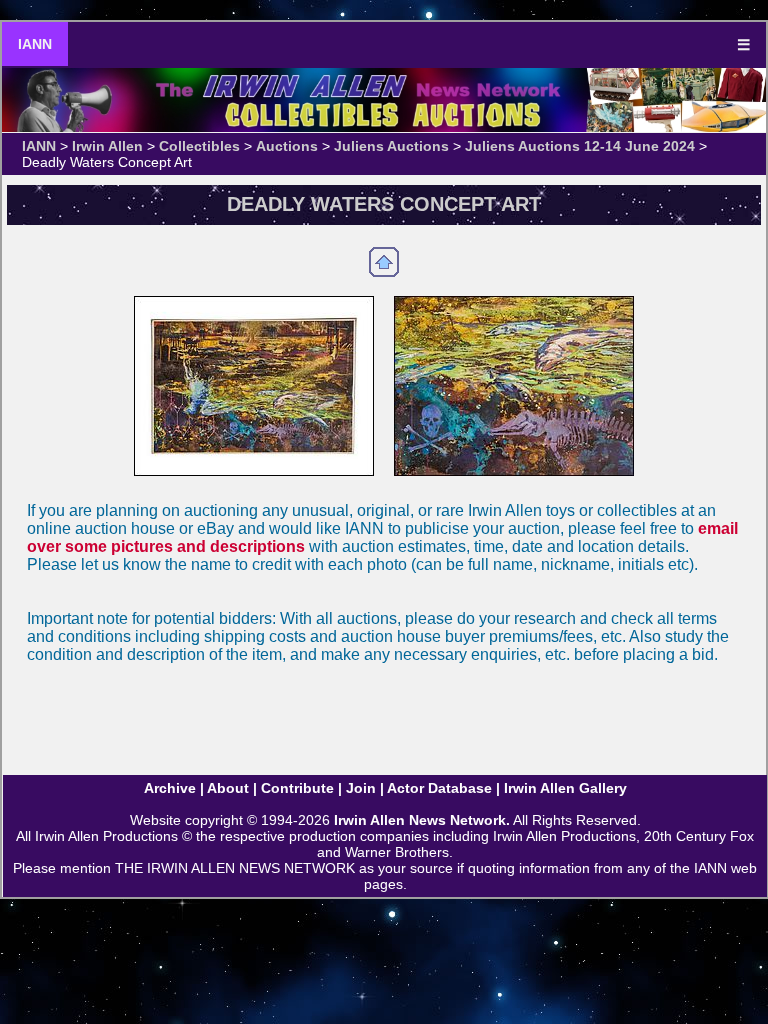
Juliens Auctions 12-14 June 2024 (580, 146)
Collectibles (199, 146)
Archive (170, 788)
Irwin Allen (107, 146)
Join (361, 788)
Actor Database (439, 788)
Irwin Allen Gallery (565, 788)
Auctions (287, 146)
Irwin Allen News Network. (422, 820)
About (228, 788)
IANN (35, 44)
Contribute (297, 788)
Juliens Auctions (391, 146)
